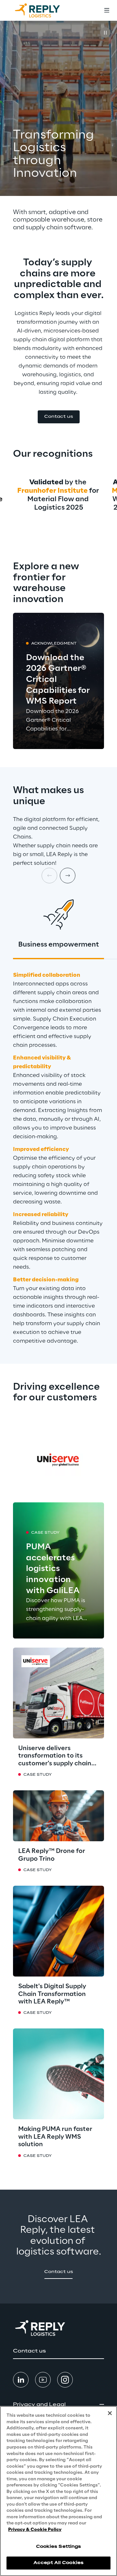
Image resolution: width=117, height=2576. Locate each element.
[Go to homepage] (44, 10)
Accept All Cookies (58, 2563)
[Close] (110, 2413)
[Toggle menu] (107, 10)
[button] (59, 417)
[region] (58, 2491)
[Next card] (68, 876)
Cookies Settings (59, 2547)
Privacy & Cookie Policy (35, 2530)
